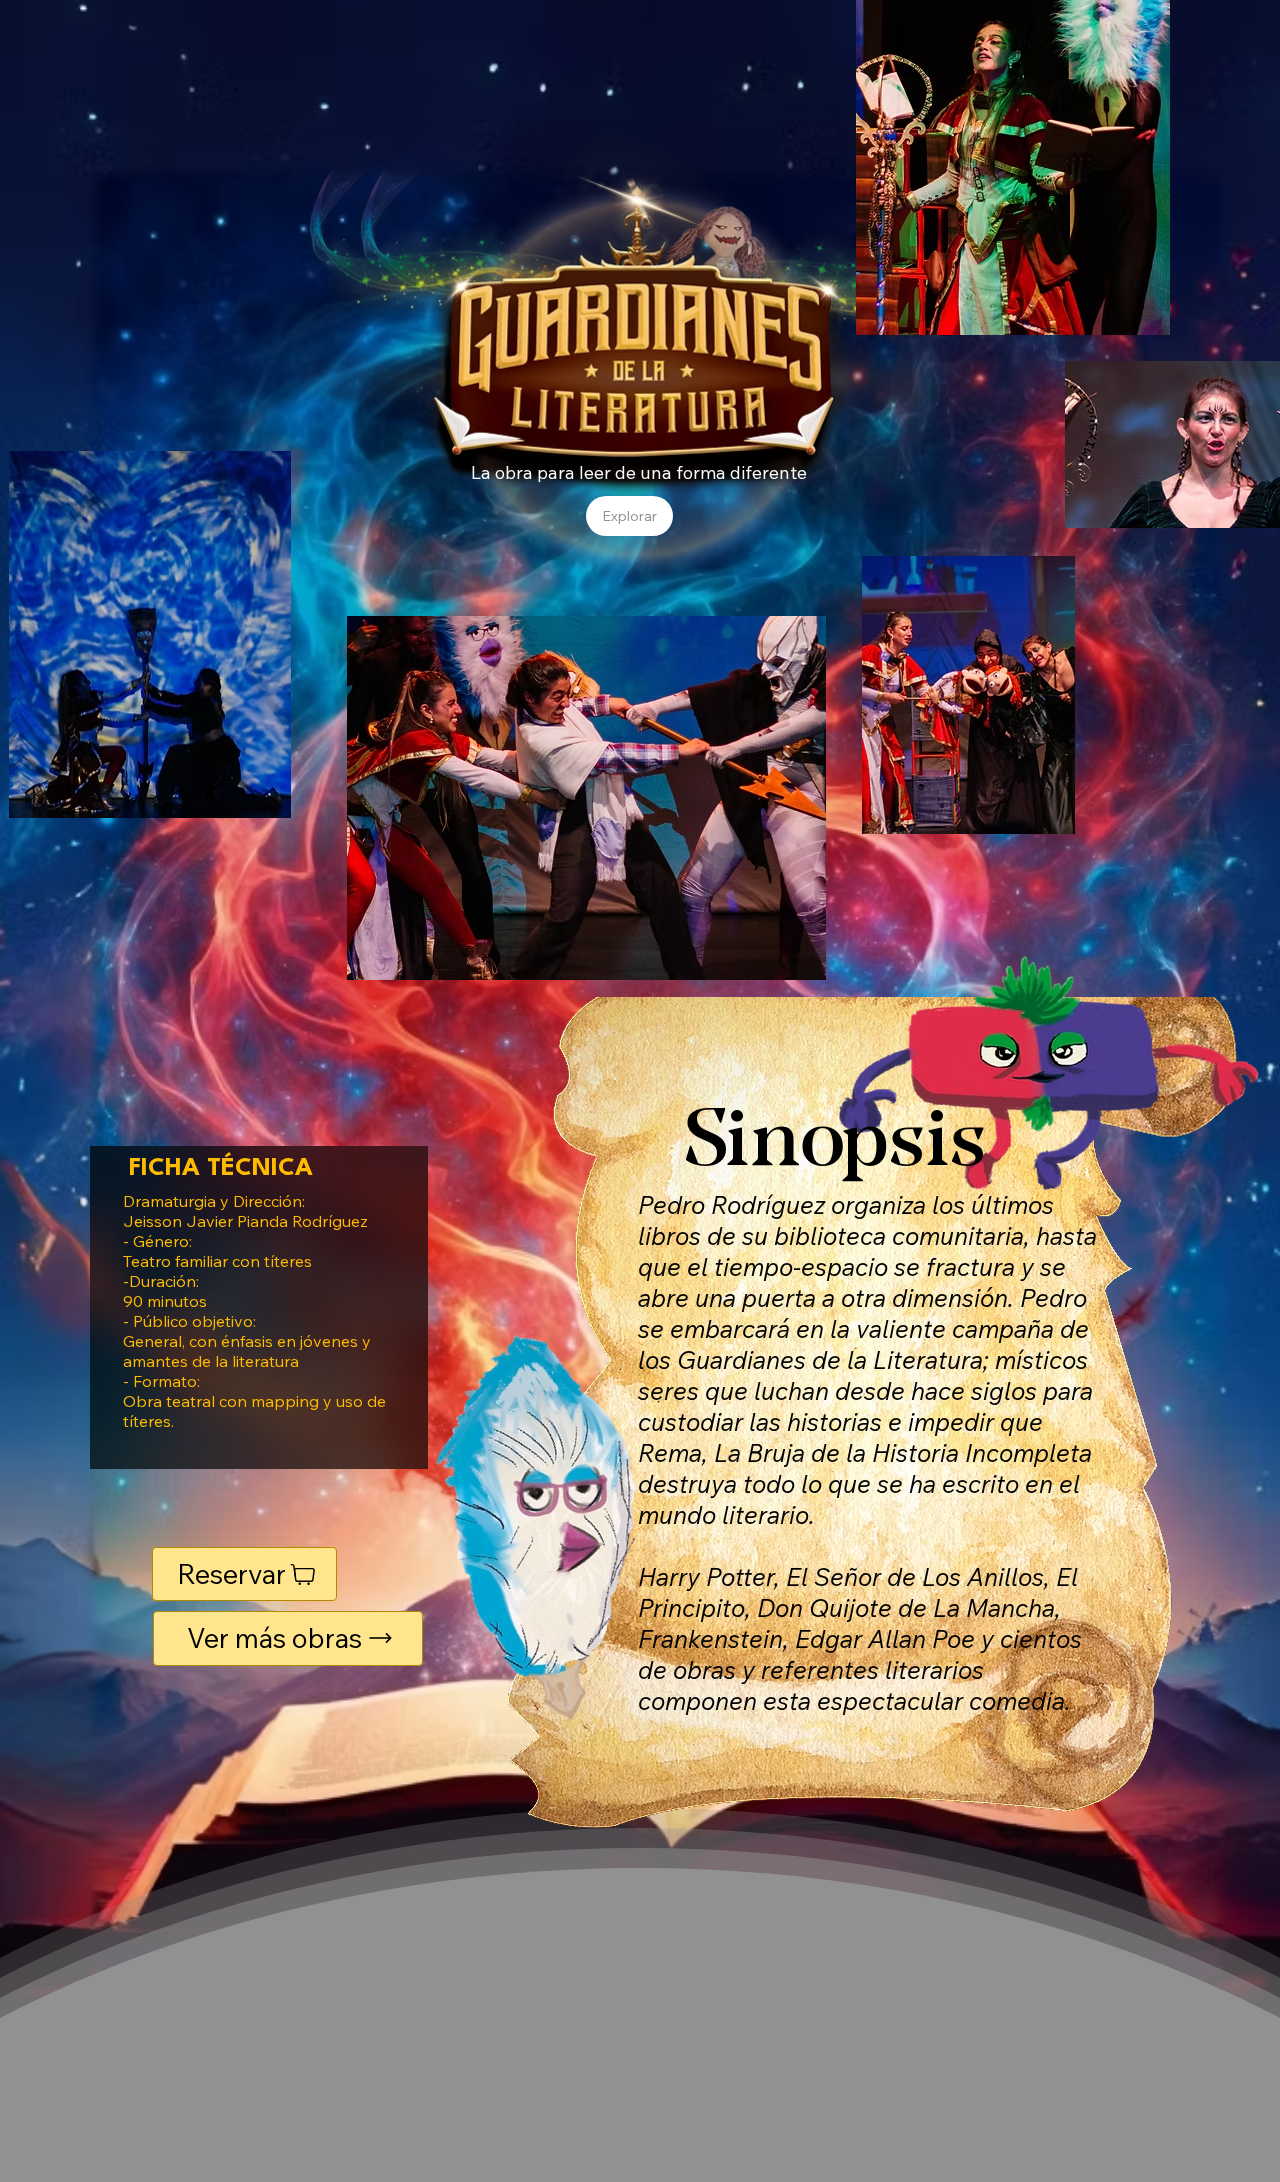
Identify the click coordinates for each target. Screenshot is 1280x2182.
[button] (629, 516)
